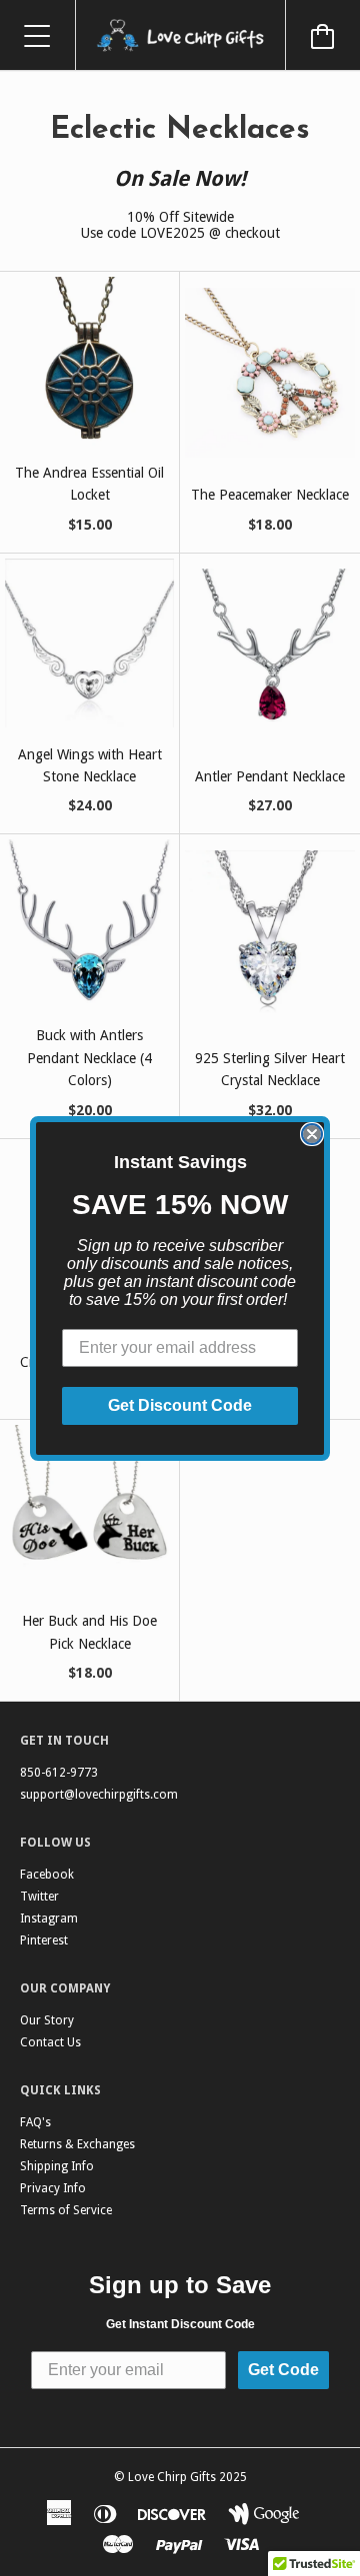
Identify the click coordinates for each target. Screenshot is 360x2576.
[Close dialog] (312, 1134)
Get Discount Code (180, 1405)
